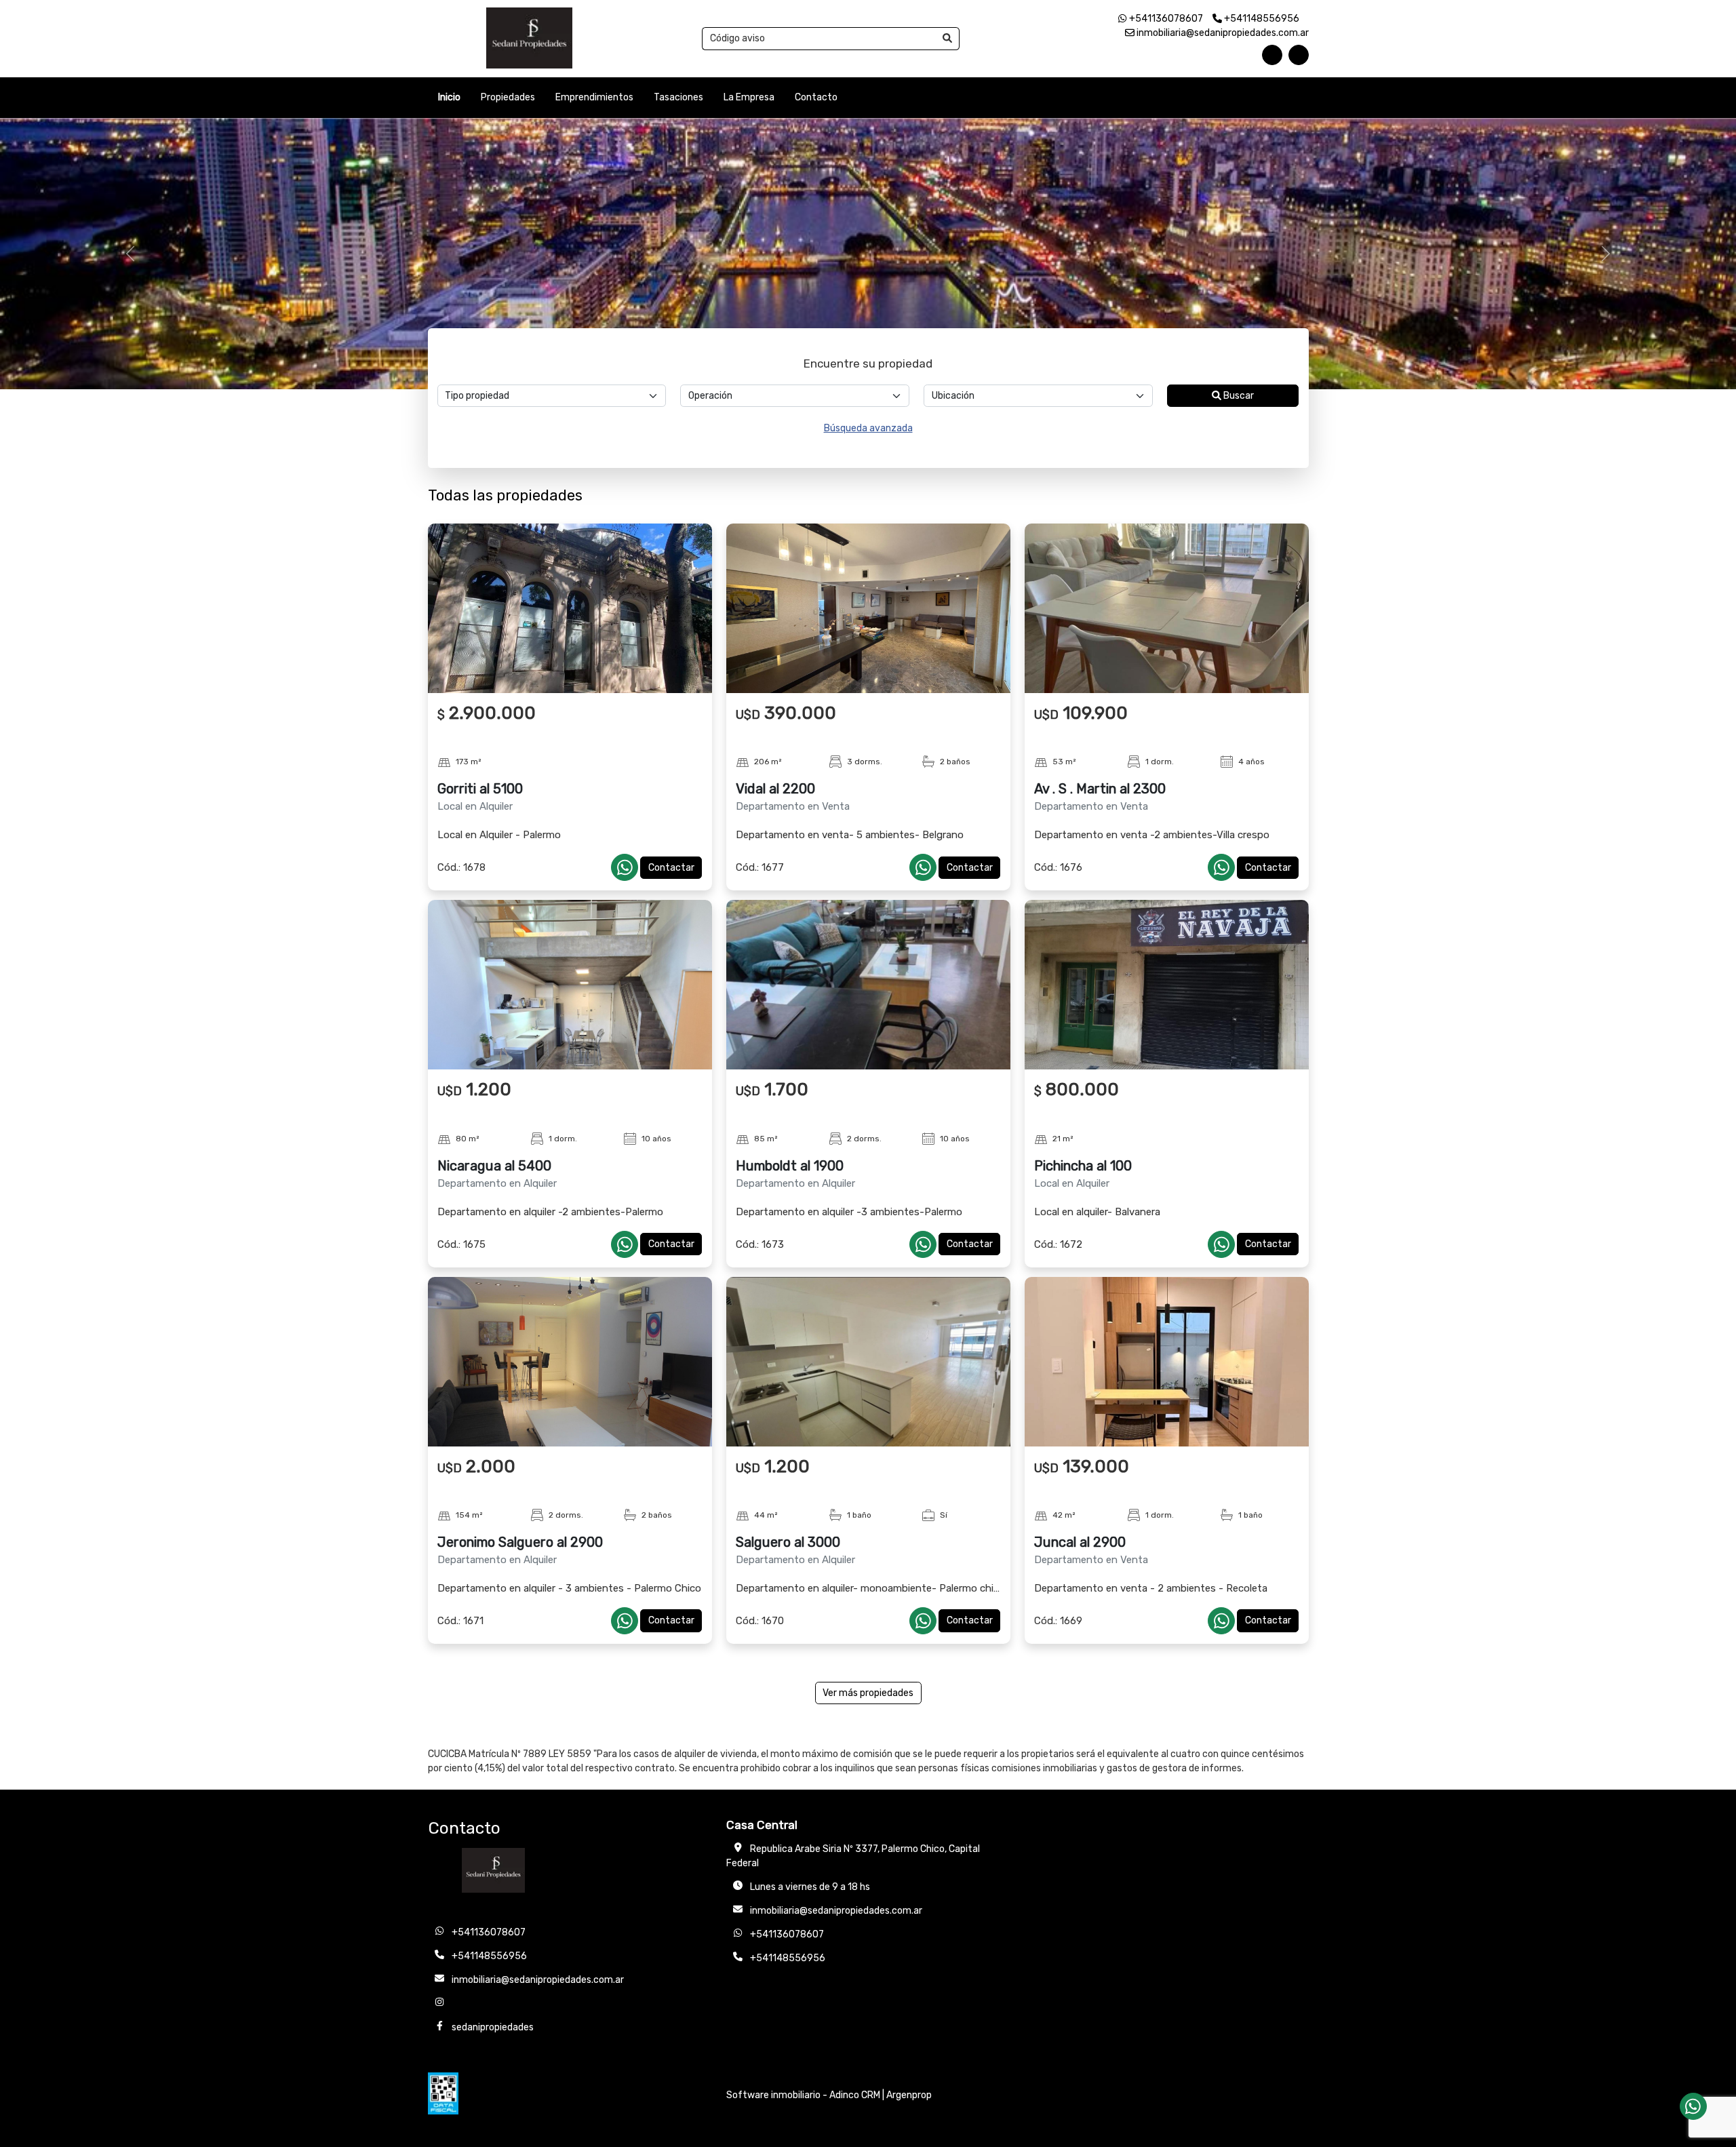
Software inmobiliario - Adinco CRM (803, 2095)
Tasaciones (678, 97)
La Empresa (749, 97)
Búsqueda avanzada (868, 428)
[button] (130, 254)
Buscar (1238, 396)
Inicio (449, 97)
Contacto (816, 97)
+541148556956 (1261, 19)
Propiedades (508, 97)
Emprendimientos (594, 97)
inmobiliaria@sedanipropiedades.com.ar (1222, 33)
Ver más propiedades (868, 1693)
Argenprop (909, 2095)
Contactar (671, 868)
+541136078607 (1165, 19)
